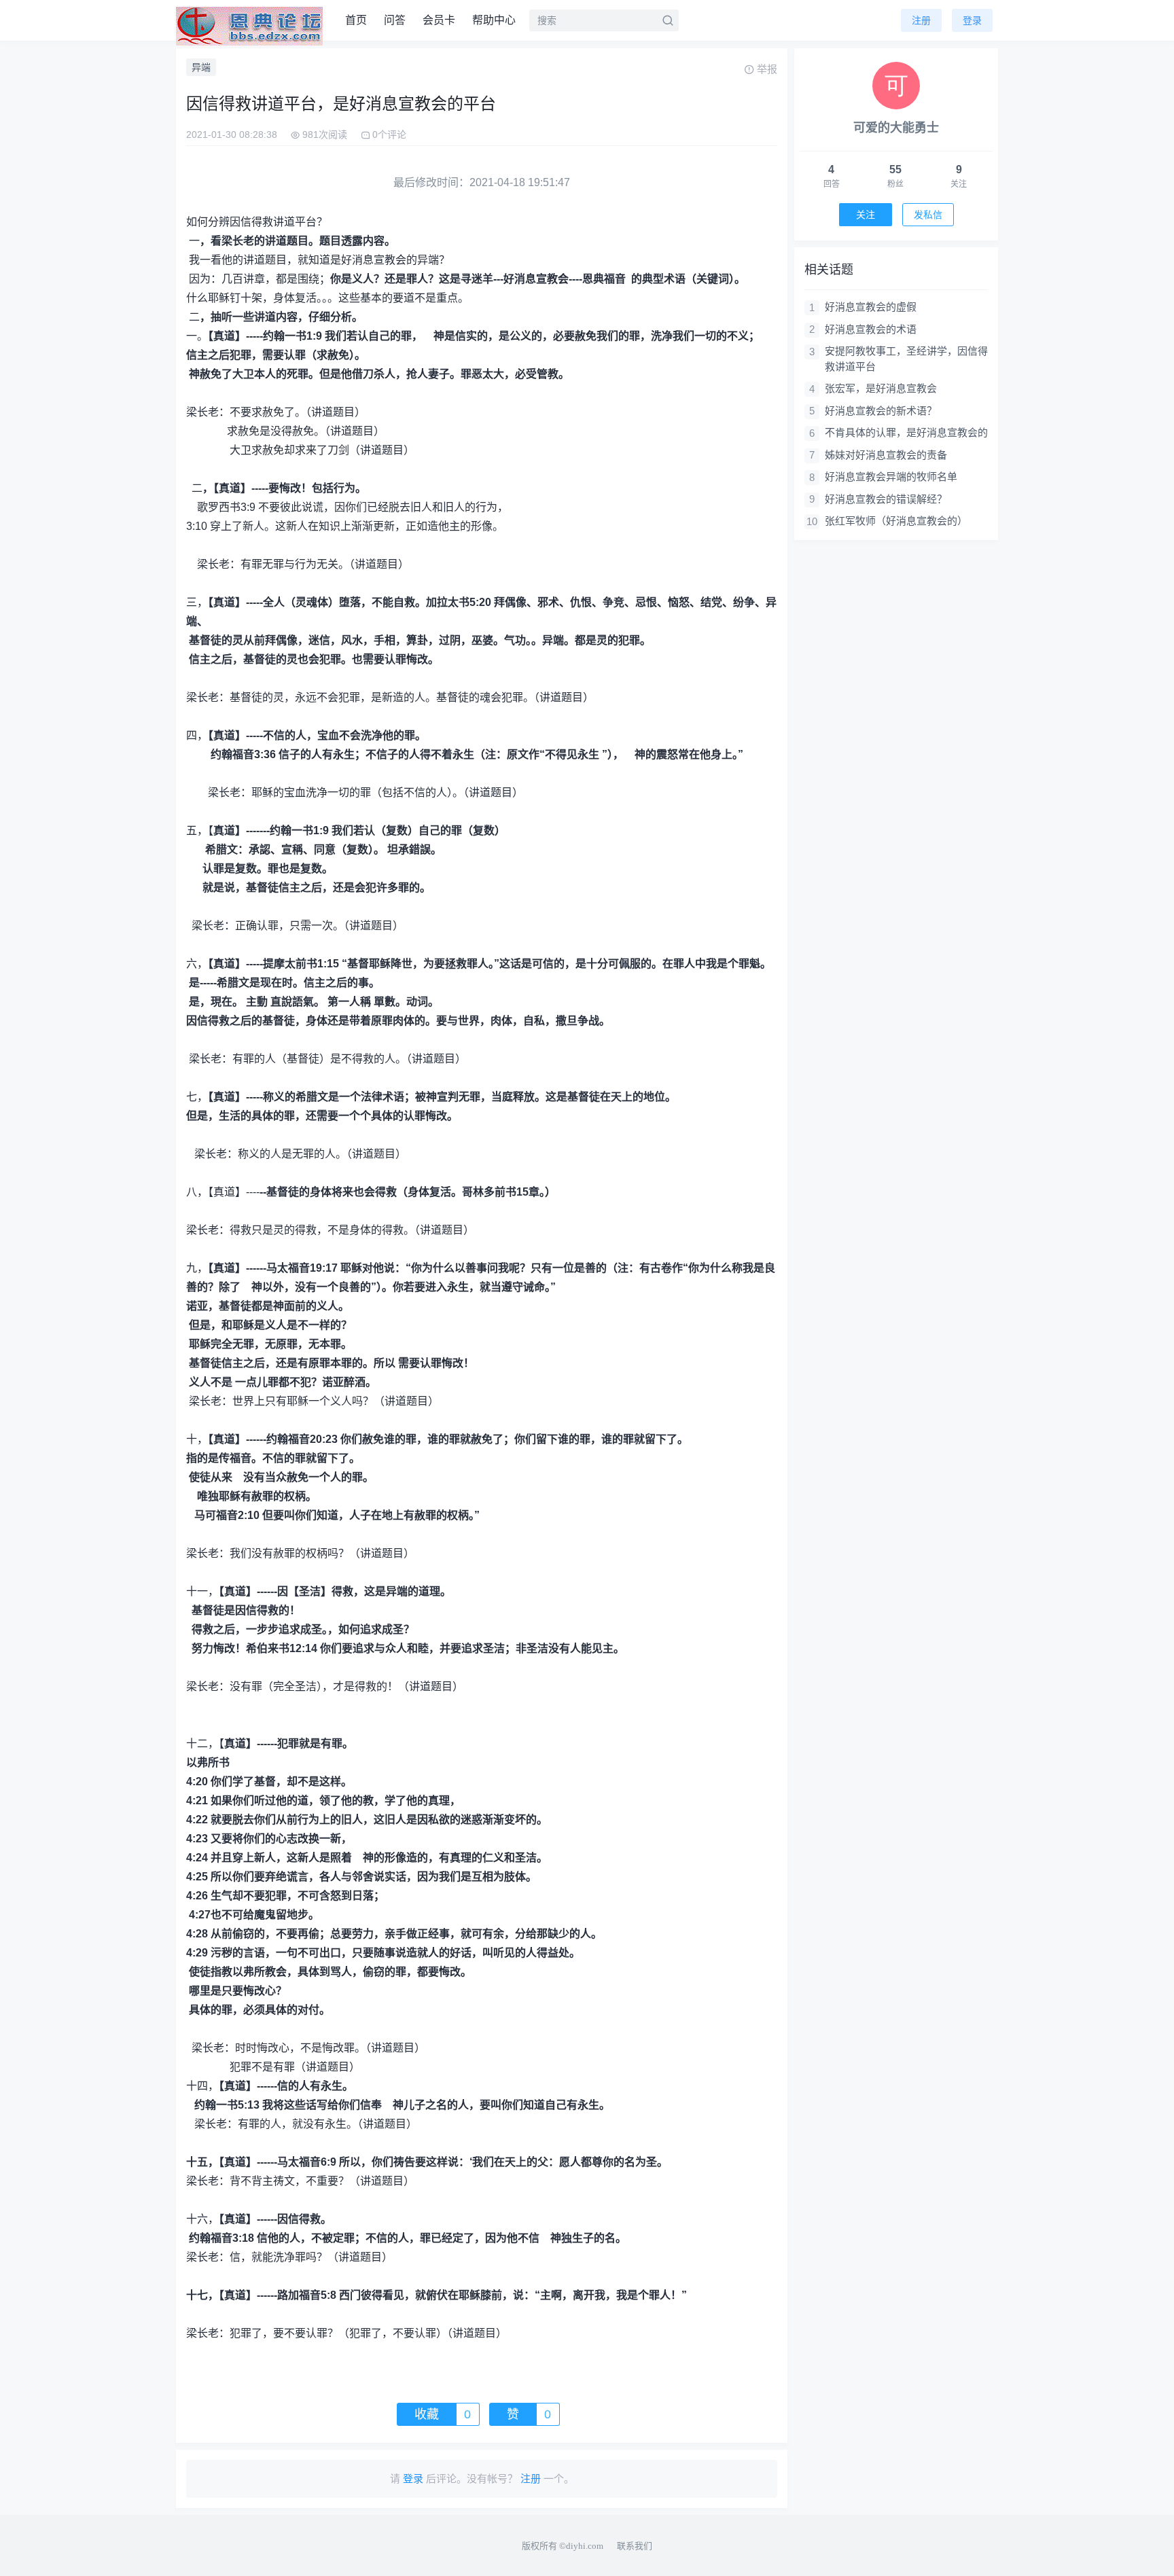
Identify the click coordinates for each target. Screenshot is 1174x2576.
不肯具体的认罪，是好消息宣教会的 (906, 432)
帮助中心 (494, 20)
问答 (395, 20)
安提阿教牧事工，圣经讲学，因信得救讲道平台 (906, 359)
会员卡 (439, 20)
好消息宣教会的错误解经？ (886, 499)
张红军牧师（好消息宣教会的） (896, 521)
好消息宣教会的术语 (871, 329)
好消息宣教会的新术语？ (881, 411)
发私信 (928, 215)
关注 (866, 215)
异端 (201, 67)
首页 (356, 20)
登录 (972, 20)
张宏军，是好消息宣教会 (881, 388)
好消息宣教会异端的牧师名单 (891, 477)
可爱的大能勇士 (896, 128)
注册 (921, 20)
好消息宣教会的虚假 (871, 307)
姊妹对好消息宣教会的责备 (886, 455)
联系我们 (635, 2546)
